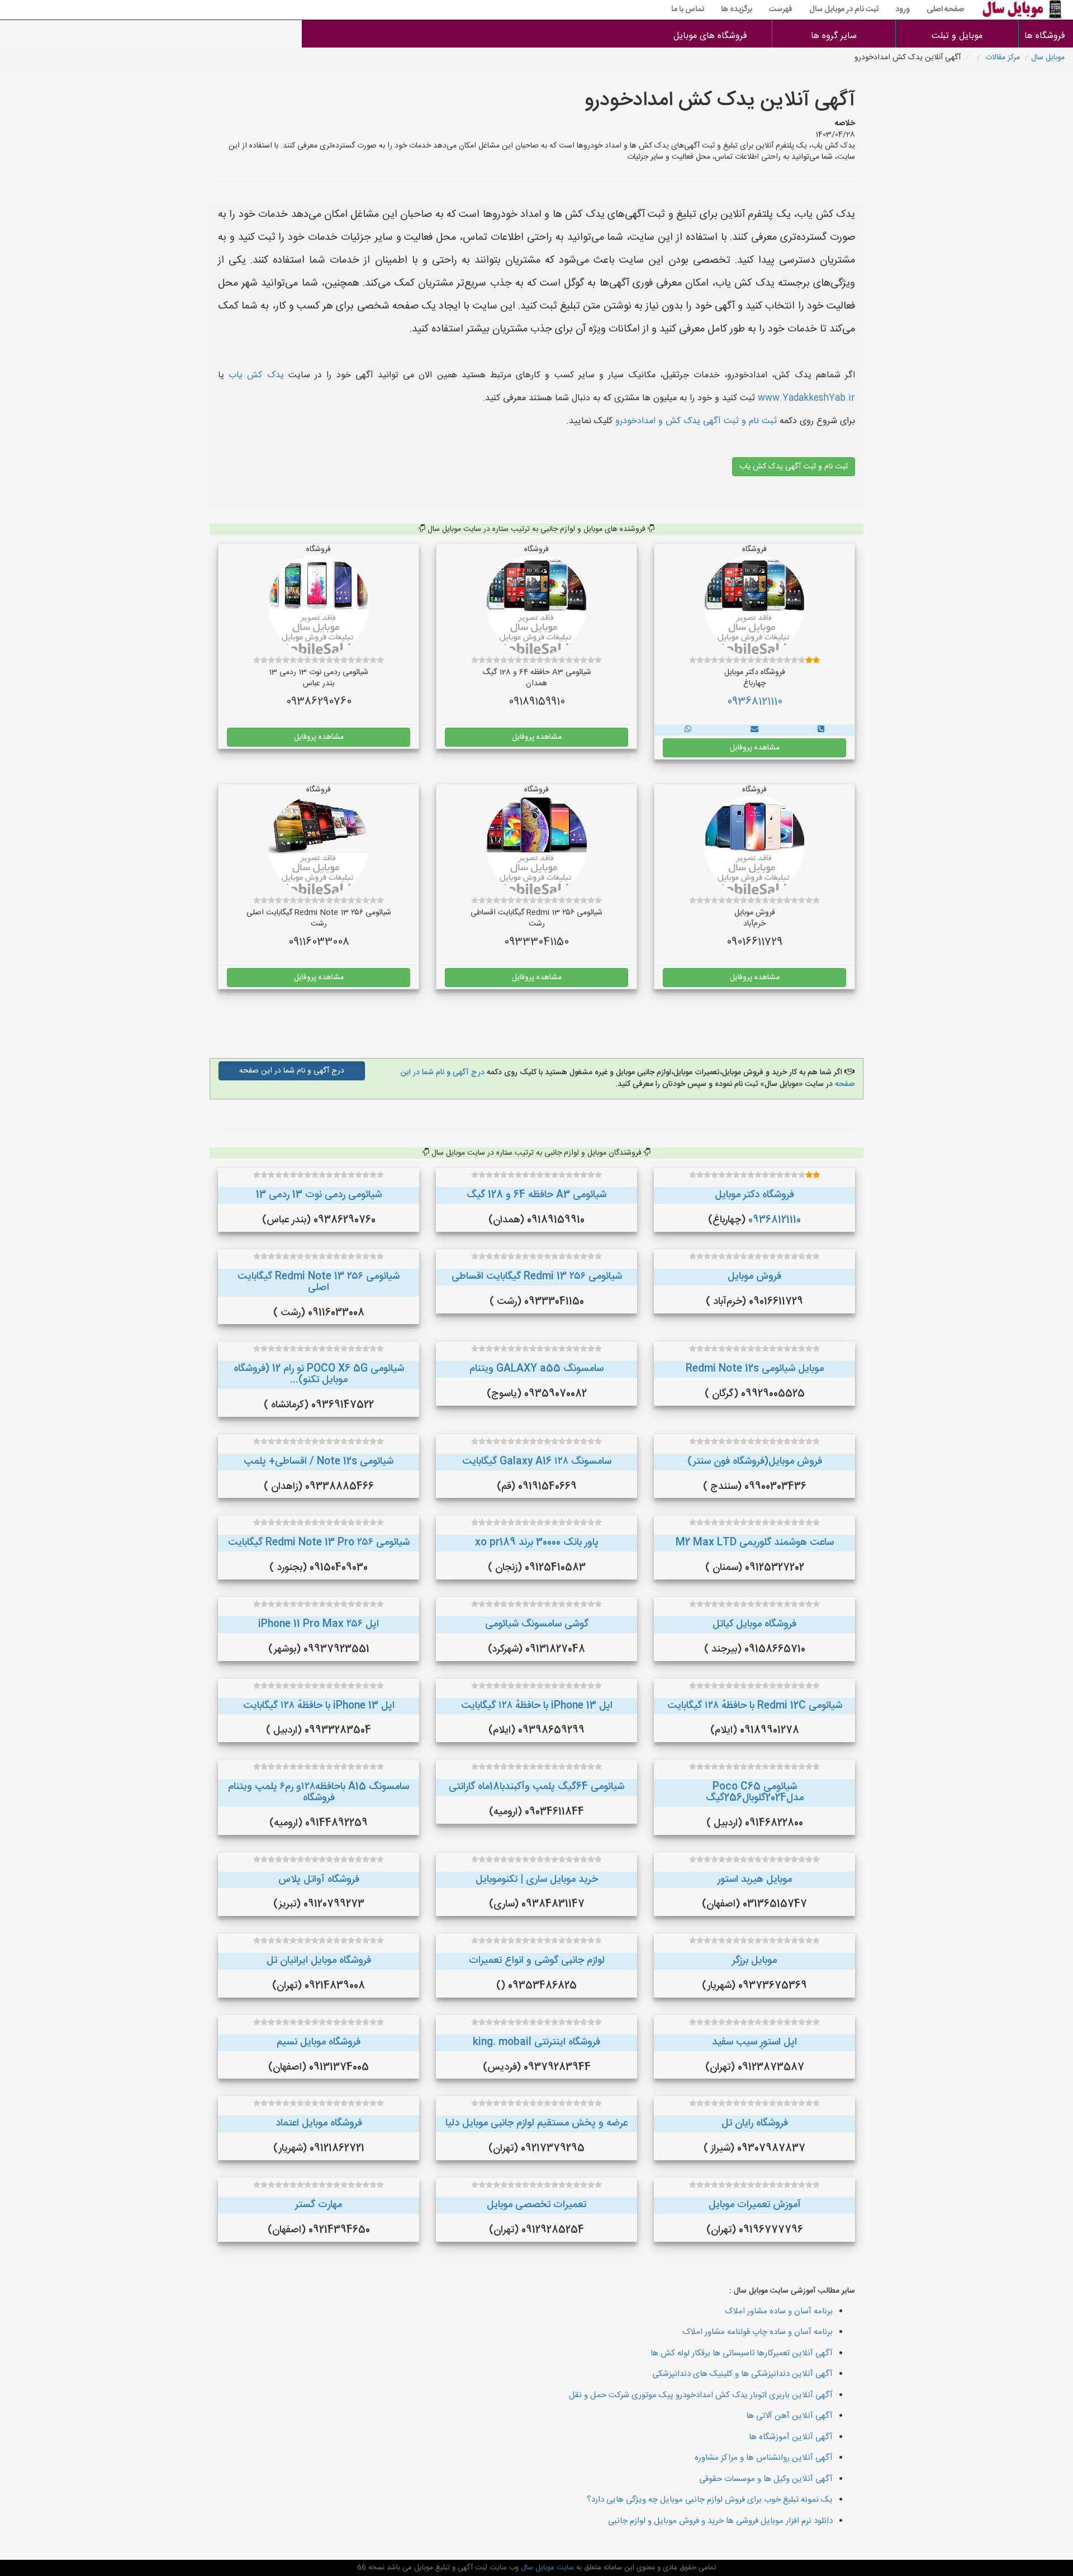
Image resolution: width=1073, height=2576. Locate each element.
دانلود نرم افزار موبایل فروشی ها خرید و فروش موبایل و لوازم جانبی (720, 2521)
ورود (903, 10)
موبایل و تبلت (957, 36)
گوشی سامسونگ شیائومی (537, 1624)
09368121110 (755, 702)
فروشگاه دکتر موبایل (754, 1195)
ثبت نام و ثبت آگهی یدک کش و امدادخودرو (695, 421)
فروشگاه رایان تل (755, 2123)
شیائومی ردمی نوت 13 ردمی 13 (319, 1195)
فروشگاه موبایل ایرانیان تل (319, 1961)
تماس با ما (688, 10)
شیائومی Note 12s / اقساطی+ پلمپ (319, 1462)
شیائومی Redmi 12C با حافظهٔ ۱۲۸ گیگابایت (755, 1706)
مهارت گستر (319, 2205)
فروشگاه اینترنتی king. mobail (536, 2042)
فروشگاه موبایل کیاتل (754, 1624)
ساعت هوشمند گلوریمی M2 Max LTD (755, 1543)
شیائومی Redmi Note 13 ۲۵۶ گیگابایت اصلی (319, 1282)
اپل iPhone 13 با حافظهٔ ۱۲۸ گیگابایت (537, 1706)
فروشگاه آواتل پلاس (319, 1880)
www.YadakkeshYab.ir (806, 398)
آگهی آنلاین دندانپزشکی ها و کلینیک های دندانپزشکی (742, 2374)
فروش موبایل (754, 1277)
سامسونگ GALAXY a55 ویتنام (536, 1369)
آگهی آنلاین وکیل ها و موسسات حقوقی (766, 2479)
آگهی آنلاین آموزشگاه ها (791, 2437)
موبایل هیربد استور (755, 1880)
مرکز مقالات (1003, 58)
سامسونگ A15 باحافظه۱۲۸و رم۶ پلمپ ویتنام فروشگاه (319, 1792)
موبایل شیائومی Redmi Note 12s (755, 1369)
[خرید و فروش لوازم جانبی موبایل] (821, 730)
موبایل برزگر (754, 1961)
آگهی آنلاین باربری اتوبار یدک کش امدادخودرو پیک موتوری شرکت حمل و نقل (701, 2395)
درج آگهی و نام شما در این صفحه (292, 1071)
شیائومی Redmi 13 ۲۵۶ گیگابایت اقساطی (537, 1277)
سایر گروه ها (834, 36)
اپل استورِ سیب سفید (754, 2042)
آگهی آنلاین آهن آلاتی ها (789, 2416)
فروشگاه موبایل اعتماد (319, 2123)
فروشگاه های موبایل (710, 36)
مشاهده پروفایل (755, 748)
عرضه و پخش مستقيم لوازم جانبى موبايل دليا (536, 2123)
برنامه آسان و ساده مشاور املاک (779, 2311)
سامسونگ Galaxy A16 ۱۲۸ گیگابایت (537, 1462)
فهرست (781, 10)
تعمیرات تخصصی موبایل (536, 2205)
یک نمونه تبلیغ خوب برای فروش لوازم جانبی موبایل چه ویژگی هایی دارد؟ (710, 2500)
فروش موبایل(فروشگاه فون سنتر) (755, 1462)
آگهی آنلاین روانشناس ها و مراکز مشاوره (764, 2458)
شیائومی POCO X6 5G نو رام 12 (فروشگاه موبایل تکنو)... (319, 1374)
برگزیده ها (737, 10)
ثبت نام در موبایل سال (844, 10)
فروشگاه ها (1046, 36)
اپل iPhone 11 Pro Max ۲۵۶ (319, 1624)
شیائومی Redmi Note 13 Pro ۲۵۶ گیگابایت (319, 1543)
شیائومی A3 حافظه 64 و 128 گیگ (536, 1195)
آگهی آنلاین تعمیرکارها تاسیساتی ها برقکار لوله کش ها (742, 2353)
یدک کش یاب (256, 375)
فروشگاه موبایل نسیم (319, 2042)
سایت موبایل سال (546, 2568)
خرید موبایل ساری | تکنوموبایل (537, 1880)
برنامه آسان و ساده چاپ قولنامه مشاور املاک (758, 2332)
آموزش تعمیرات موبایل (755, 2205)
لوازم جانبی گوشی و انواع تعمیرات (537, 1961)
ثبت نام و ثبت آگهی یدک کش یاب (794, 467)
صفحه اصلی (945, 10)
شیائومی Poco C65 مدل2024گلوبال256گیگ (755, 1792)
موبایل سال (1048, 58)
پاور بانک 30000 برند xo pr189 (537, 1543)
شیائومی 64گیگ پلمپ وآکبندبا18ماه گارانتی (536, 1787)
